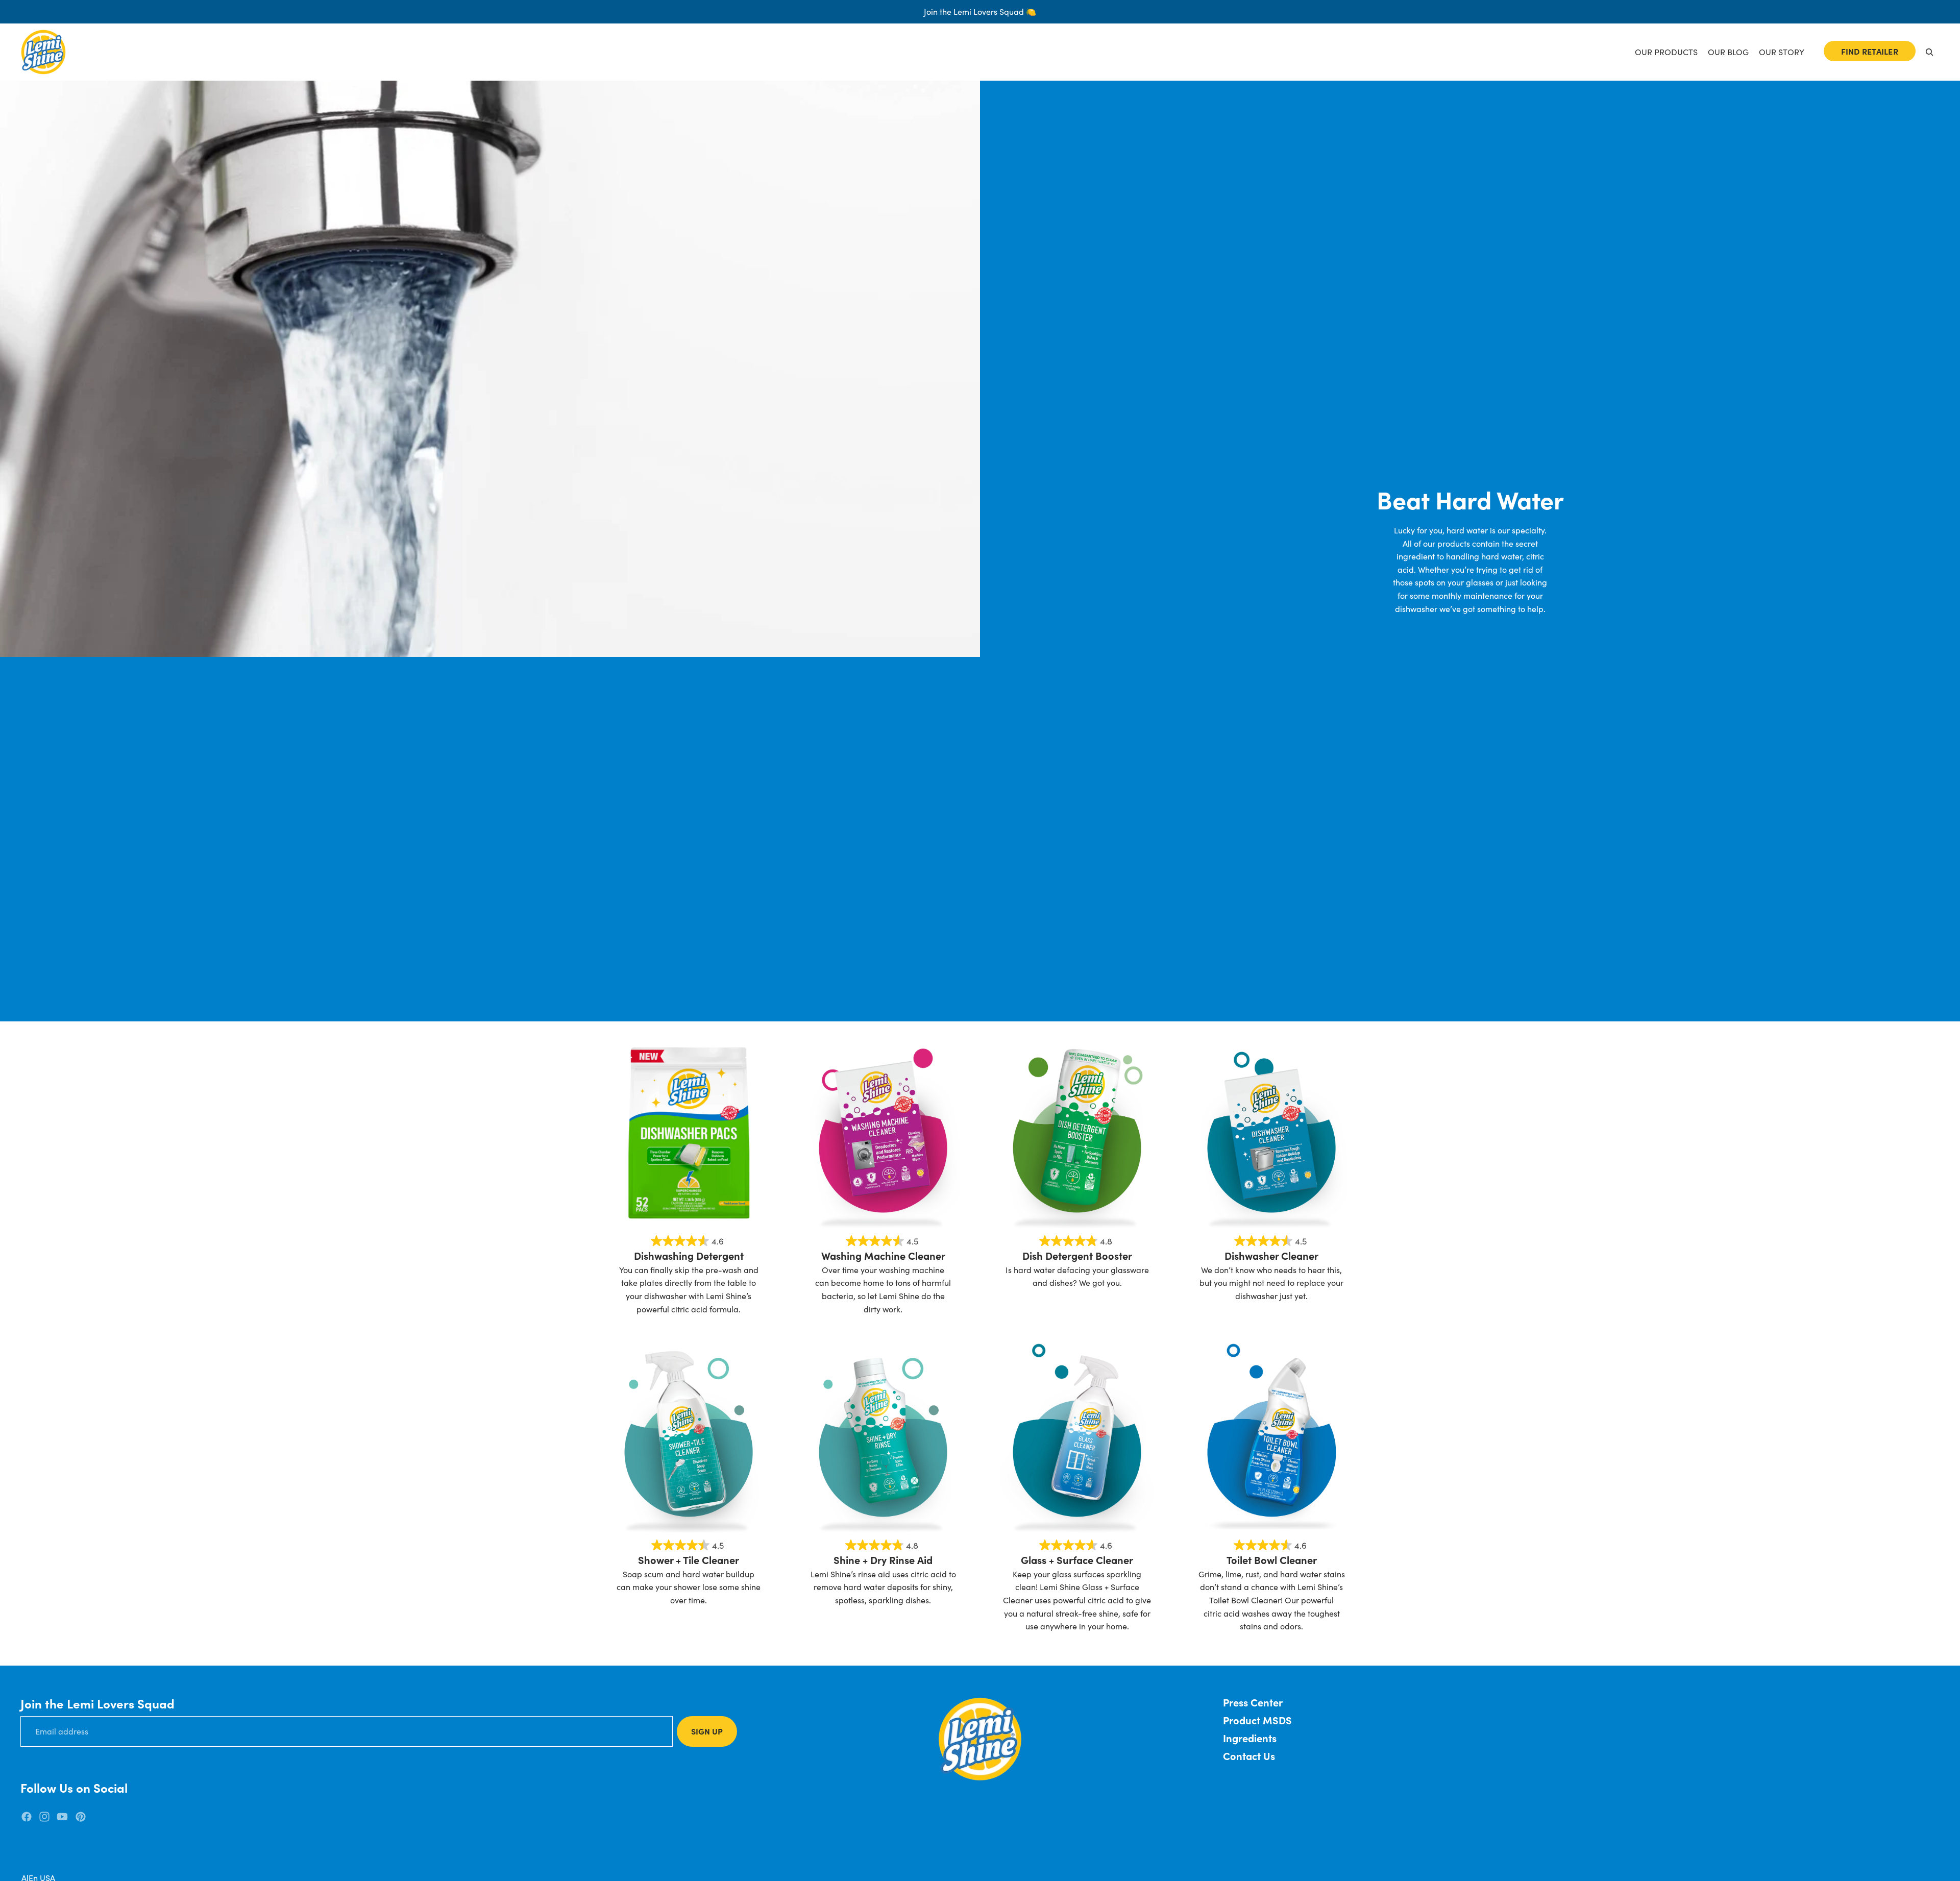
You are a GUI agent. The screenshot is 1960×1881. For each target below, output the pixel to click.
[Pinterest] (81, 1817)
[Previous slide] (628, 1133)
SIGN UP (707, 1731)
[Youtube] (62, 1817)
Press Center (1253, 1702)
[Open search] (1929, 52)
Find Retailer (1870, 51)
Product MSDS (1257, 1720)
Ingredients (1250, 1738)
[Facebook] (27, 1817)
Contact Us (1249, 1756)
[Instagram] (44, 1817)
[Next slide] (750, 1133)
